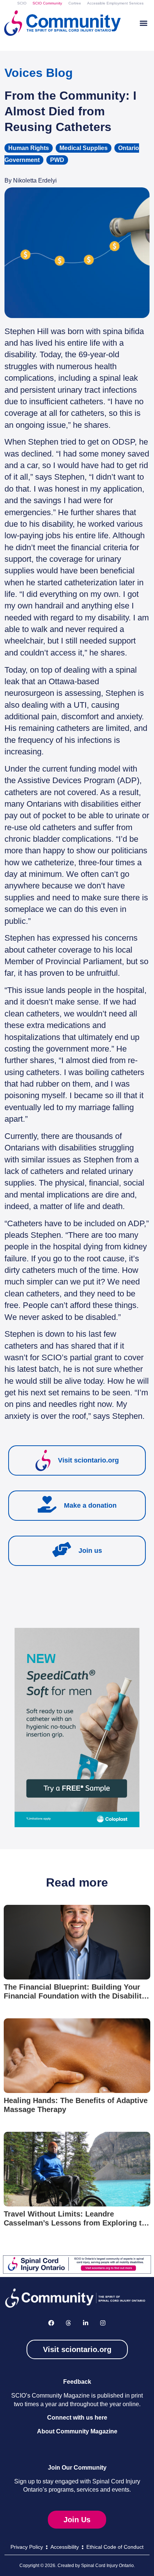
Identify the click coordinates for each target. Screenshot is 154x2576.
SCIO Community (47, 3)
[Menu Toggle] (144, 23)
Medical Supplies (84, 148)
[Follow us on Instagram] (103, 2323)
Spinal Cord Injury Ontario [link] (107, 2566)
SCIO (22, 3)
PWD (57, 160)
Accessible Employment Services (115, 3)
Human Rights (29, 148)
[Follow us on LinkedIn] (86, 2323)
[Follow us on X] (68, 2323)
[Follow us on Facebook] (51, 2323)
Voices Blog (39, 73)
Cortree (75, 3)
